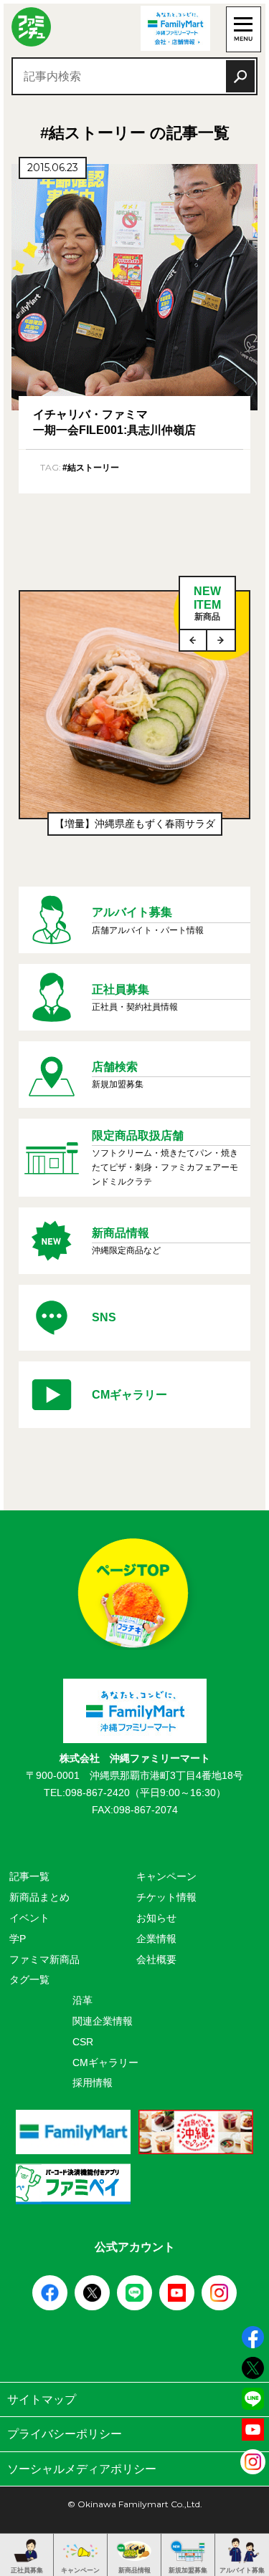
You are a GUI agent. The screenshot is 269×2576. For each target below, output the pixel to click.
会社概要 (156, 1959)
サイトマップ (42, 2399)
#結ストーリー (91, 468)
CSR (83, 2042)
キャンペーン (166, 1876)
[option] (134, 720)
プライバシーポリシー (65, 2434)
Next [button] (221, 640)
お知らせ (156, 1918)
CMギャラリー (105, 2063)
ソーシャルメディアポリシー (82, 2469)
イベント (29, 1918)
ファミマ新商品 (44, 1959)
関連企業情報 (103, 2021)
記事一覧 (29, 1876)
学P (18, 1939)
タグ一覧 (29, 1979)
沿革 (82, 2000)
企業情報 (156, 1939)
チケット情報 (166, 1897)
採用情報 (93, 2083)
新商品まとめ (39, 1897)
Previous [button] (194, 640)
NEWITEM (207, 603)
